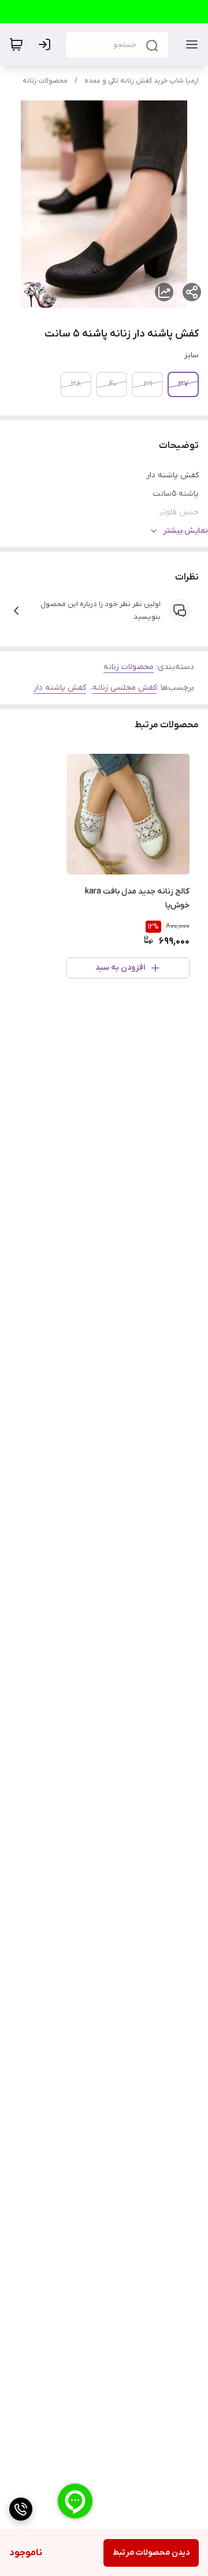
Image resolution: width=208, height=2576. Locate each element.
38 (76, 384)
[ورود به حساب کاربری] (47, 44)
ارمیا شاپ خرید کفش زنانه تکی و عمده (142, 81)
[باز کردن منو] (190, 44)
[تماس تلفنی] (21, 2509)
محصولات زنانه (45, 81)
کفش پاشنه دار (60, 688)
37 (183, 384)
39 (148, 384)
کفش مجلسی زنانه (125, 688)
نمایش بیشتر (185, 531)
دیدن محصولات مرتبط (151, 2553)
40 (113, 384)
